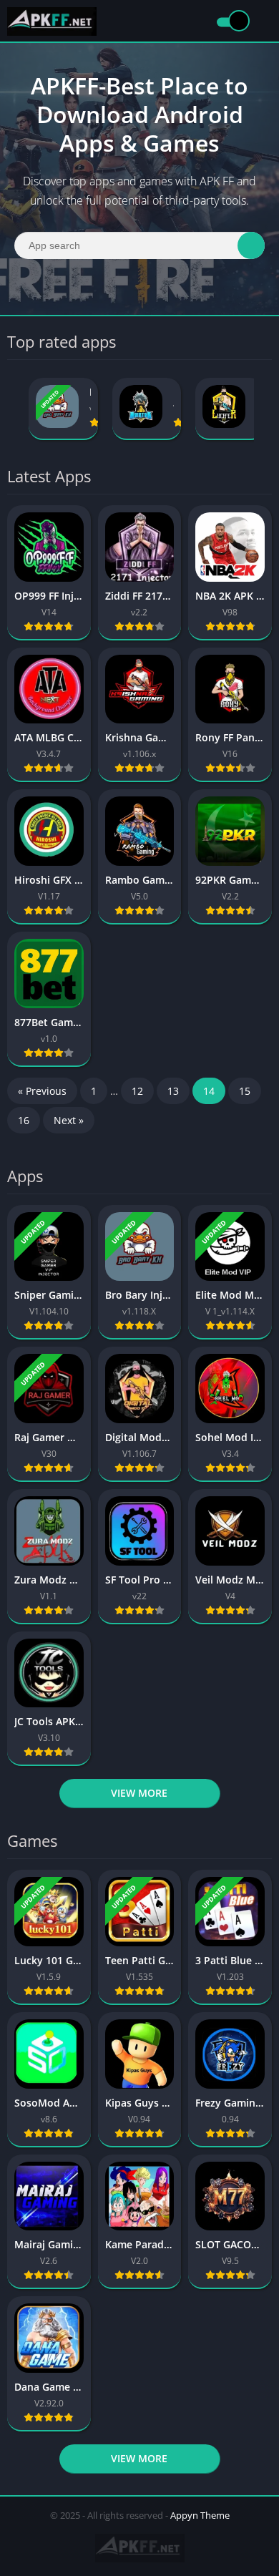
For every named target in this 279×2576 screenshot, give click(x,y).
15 (245, 1091)
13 (173, 1091)
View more (139, 1793)
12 (137, 1091)
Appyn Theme (200, 2515)
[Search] (251, 245)
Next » (69, 1120)
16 (24, 1120)
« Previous (42, 1091)
